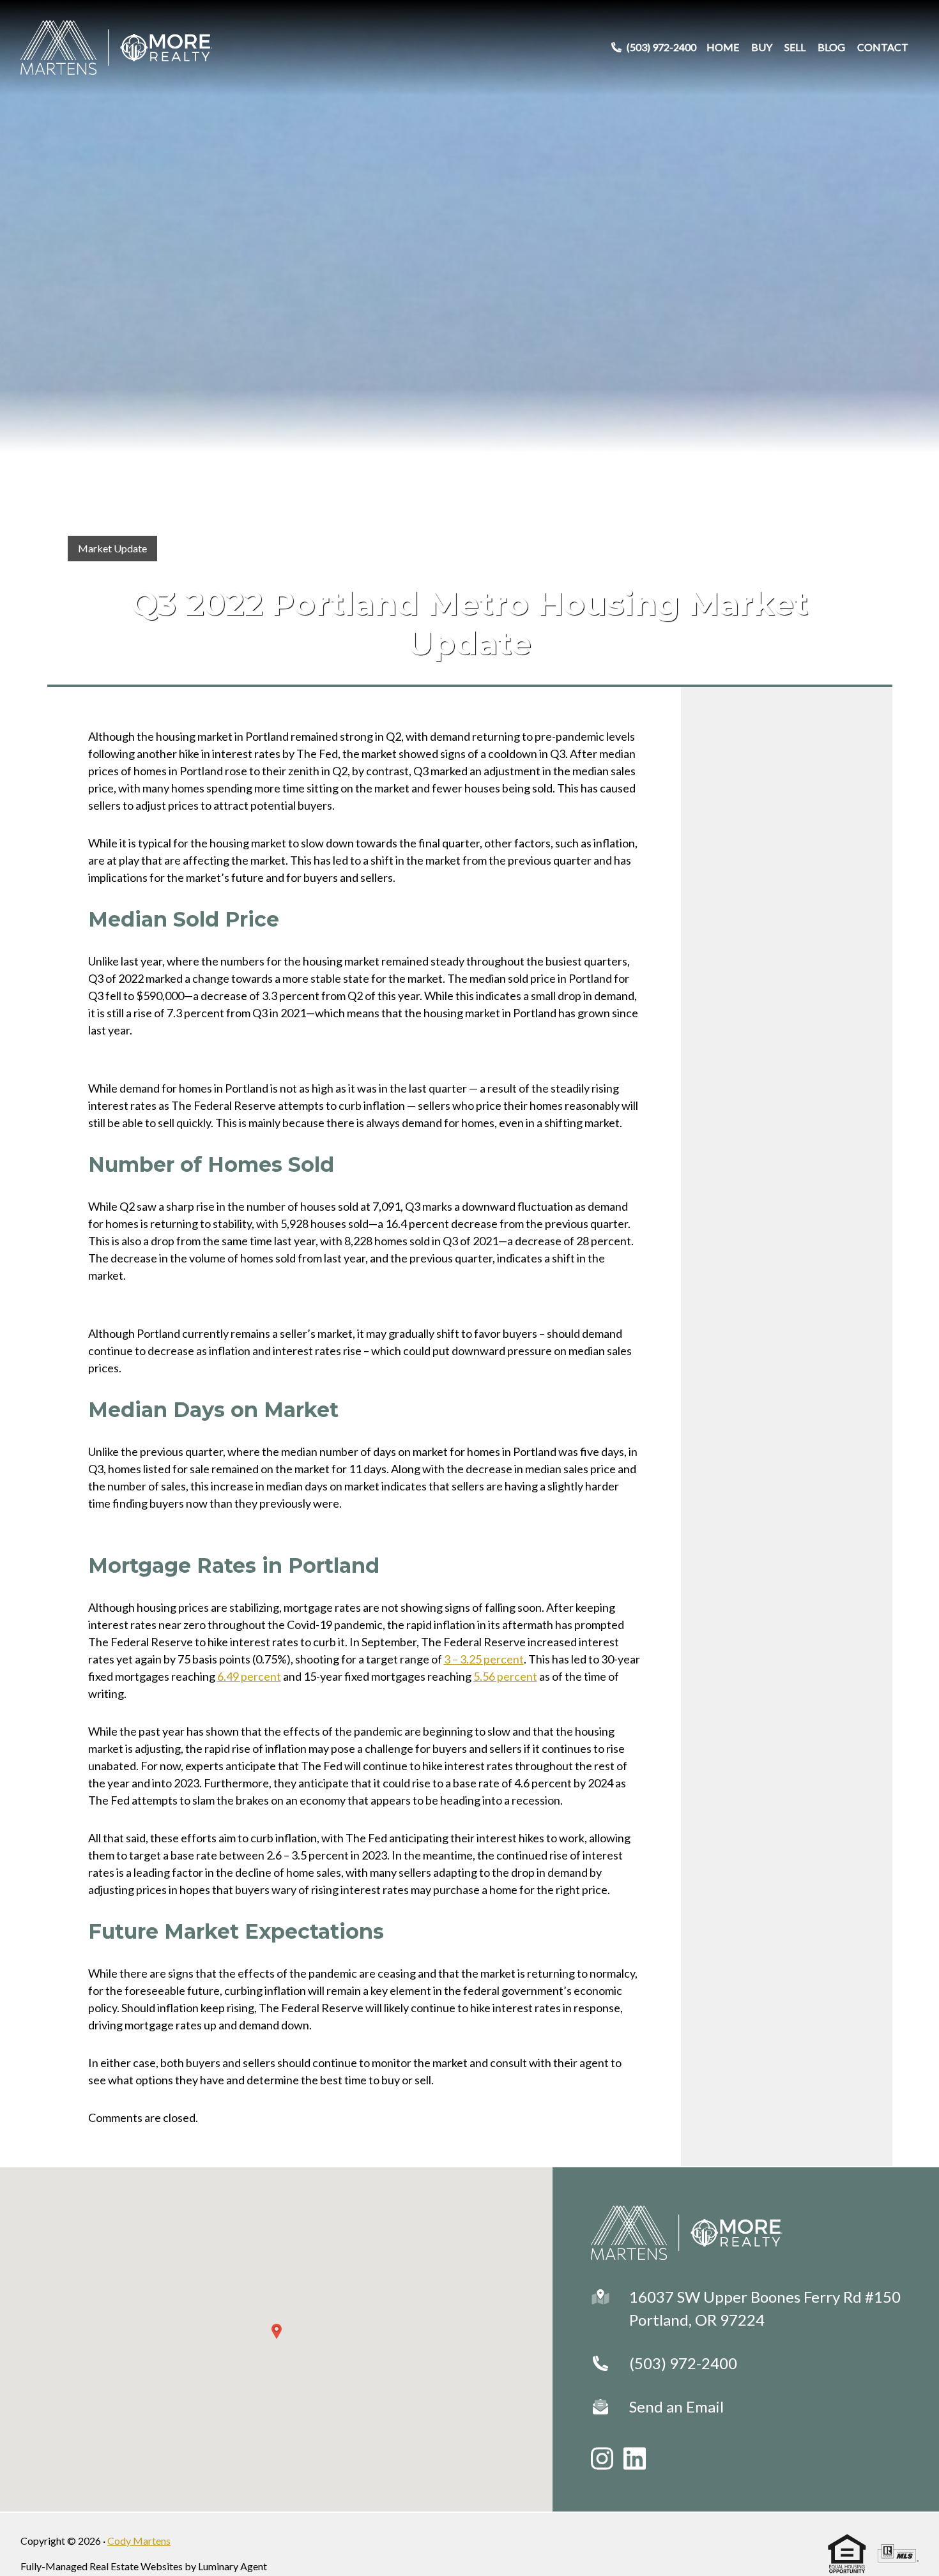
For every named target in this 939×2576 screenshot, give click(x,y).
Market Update (112, 548)
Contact (883, 47)
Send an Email (676, 2406)
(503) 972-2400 (683, 2363)
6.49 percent (249, 1676)
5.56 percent (505, 1676)
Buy (762, 47)
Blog (831, 47)
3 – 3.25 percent (484, 1659)
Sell (795, 47)
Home (723, 47)
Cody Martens (139, 2541)
